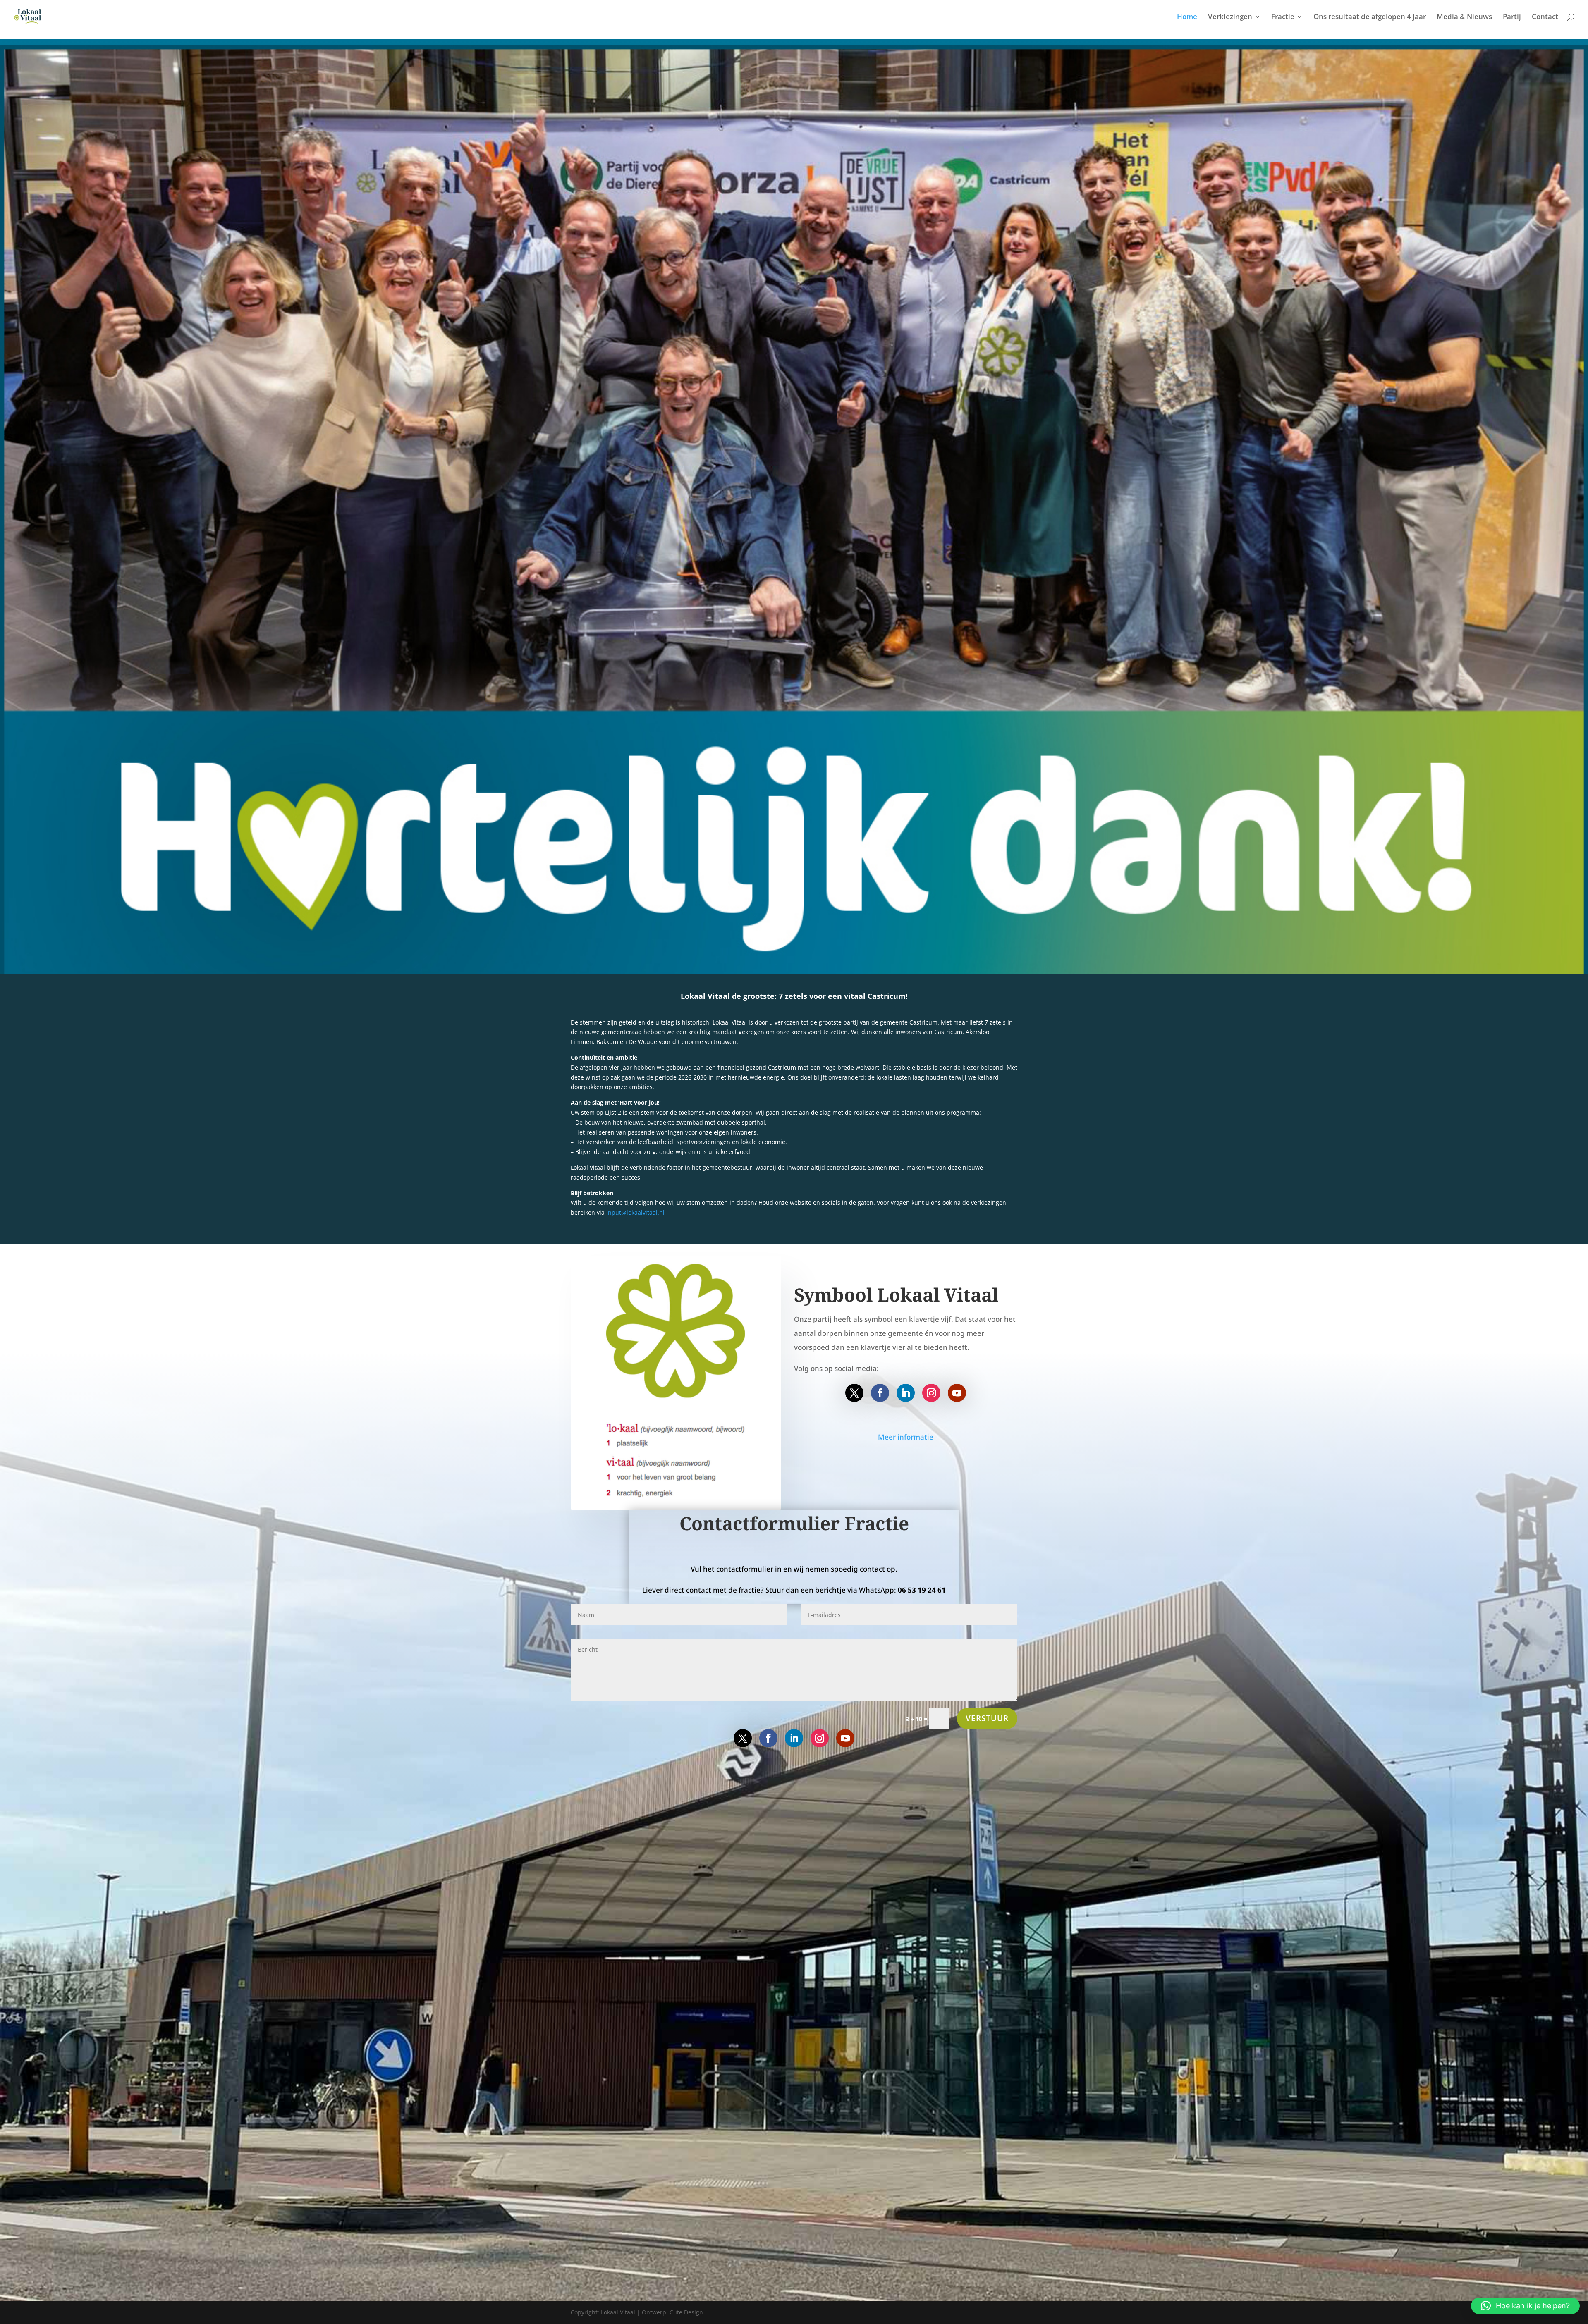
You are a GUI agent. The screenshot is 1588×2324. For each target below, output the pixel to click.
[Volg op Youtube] (957, 1393)
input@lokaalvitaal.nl (635, 1212)
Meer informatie (906, 1437)
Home (1187, 17)
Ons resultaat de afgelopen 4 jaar (1370, 17)
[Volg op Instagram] (931, 1393)
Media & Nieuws (1464, 17)
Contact (1545, 17)
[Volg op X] (854, 1393)
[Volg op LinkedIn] (906, 1393)
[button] (1525, 2306)
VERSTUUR (987, 1718)
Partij (1512, 17)
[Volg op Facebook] (880, 1393)
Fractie (1283, 17)
